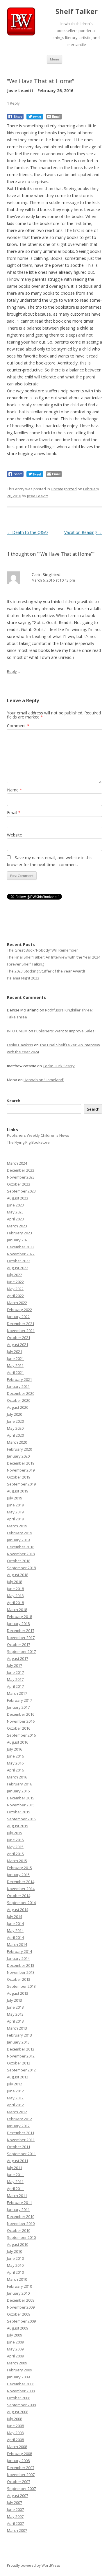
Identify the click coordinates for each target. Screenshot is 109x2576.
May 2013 (15, 2014)
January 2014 (18, 1958)
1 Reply (13, 103)
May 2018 (15, 1596)
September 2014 (21, 1903)
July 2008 (15, 2419)
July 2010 (15, 2251)
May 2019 (15, 1512)
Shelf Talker (77, 11)
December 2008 (21, 2384)
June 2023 (15, 1205)
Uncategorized (64, 489)
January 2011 (18, 2209)
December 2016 (21, 1714)
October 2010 (19, 2230)
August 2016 (18, 1742)
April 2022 (15, 1296)
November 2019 (21, 1470)
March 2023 (17, 1226)
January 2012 (18, 2126)
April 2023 (15, 1219)
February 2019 (19, 1533)
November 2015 (21, 1805)
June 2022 (15, 1282)
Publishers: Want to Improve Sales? (65, 1031)
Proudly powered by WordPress (33, 2565)
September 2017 (21, 1651)
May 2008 (15, 2433)
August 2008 (18, 2412)
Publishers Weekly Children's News (38, 1135)
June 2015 (15, 1840)
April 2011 (15, 2189)
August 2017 (18, 1658)
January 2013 (18, 2042)
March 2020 (17, 1442)
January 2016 (18, 1791)
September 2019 (21, 1484)
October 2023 (19, 1184)
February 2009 (19, 2370)
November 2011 (21, 2140)
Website (15, 835)
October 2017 (19, 1644)
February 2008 (19, 2454)
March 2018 (17, 1610)
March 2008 (17, 2447)
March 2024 (17, 1163)
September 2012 (21, 2070)
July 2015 (15, 1833)
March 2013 (17, 2028)
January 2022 (18, 1317)
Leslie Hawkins (20, 1045)
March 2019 (17, 1526)
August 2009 (18, 2328)
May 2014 (15, 1930)
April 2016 (15, 1770)
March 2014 (17, 1944)
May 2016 (15, 1763)
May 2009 (15, 2349)
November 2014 (21, 1889)
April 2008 (15, 2440)
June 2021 (15, 1358)
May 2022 (15, 1289)
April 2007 (15, 2523)
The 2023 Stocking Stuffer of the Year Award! (46, 971)
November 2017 (21, 1638)
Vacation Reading (83, 532)
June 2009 (15, 2342)
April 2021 (15, 1372)
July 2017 (15, 1665)
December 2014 (21, 1882)
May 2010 (15, 2265)
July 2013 (15, 2000)
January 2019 (18, 1540)
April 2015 (15, 1854)
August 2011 (18, 2161)
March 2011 (17, 2196)
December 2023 (21, 1170)
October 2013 (19, 1979)
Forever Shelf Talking (26, 964)
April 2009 (15, 2356)
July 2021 (15, 1352)
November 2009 (21, 2307)
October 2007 (19, 2482)
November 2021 (21, 1331)
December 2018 (21, 1547)
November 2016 (21, 1721)
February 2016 (19, 1784)
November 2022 (21, 1254)
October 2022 (19, 1261)
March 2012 (17, 2112)
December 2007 (21, 2468)
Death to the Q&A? (28, 532)
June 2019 (15, 1505)
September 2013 (21, 1986)
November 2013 (21, 1972)
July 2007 (15, 2502)
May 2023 (15, 1212)
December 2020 (21, 1393)
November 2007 (21, 2475)
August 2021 (18, 1345)
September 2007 (21, 2489)
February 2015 (19, 1868)
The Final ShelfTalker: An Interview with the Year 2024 (54, 957)
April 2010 (15, 2272)
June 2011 (15, 2175)
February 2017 (19, 1700)
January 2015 (18, 1875)
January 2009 (18, 2377)
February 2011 (19, 2203)
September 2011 (21, 2154)
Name (15, 790)
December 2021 (21, 1324)
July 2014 (15, 1917)
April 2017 (15, 1686)
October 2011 (19, 2147)
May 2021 (15, 1365)
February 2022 (19, 1310)
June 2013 (15, 2007)
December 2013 (21, 1965)
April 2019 (15, 1519)
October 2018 (19, 1561)
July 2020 (15, 1414)
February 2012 (19, 2119)
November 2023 (21, 1177)
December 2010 (21, 2216)
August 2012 (18, 2077)
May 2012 (15, 2098)
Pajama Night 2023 (23, 978)
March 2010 (17, 2279)
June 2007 (15, 2509)
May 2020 (15, 1428)
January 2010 (18, 2293)
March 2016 (17, 1777)
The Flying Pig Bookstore (28, 1142)
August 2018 (18, 1575)
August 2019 (18, 1491)
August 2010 (18, 2244)
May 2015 (15, 1847)
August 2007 (18, 2495)
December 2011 (21, 2133)
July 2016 (15, 1749)
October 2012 (19, 2063)
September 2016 (21, 1735)
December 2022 (21, 1247)
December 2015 (21, 1798)
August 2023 (18, 1198)
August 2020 (18, 1407)
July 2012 (15, 2084)
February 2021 (19, 1379)
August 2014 (18, 1910)
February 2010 (19, 2286)
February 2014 (19, 1951)
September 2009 (21, 2321)
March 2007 (17, 2530)
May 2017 (15, 1679)
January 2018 (18, 1624)
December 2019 (21, 1463)
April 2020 (15, 1435)
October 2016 (19, 1728)
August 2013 (18, 1993)
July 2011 (15, 2168)
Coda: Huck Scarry (59, 1066)
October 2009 (19, 2314)
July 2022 (15, 1275)
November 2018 (21, 1554)
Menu (54, 59)
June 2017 (15, 1672)
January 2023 (18, 1240)
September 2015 (21, 1819)
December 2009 (21, 2300)
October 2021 (19, 1338)
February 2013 (19, 2035)
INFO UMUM (17, 1031)
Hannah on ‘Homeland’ (44, 1080)
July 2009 (15, 2335)
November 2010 (21, 2223)
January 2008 (18, 2461)
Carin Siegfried (46, 574)
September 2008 (21, 2405)
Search (14, 1101)
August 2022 (18, 1268)
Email (14, 813)
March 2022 (17, 1303)
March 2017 (17, 1693)
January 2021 (18, 1386)
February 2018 (19, 1617)
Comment (18, 726)
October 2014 (19, 1896)
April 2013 (15, 2021)
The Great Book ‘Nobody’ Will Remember (42, 950)
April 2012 (15, 2105)
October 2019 (19, 1477)
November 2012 (21, 2056)
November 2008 (21, 2391)
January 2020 (18, 1456)
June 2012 (15, 2091)
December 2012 (21, 2049)
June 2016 (15, 1756)
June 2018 (15, 1589)
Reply (12, 671)
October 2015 (19, 1812)
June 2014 (15, 1923)
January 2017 (18, 1707)
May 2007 (15, 2516)
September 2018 (21, 1568)
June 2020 (15, 1421)
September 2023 (21, 1191)
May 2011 (15, 2182)
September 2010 (21, 2237)
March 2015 (17, 1861)
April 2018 (15, 1603)
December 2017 (21, 1631)
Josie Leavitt (37, 496)
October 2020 (19, 1400)
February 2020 (19, 1449)
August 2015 (18, 1826)
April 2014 (15, 1937)
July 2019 (15, 1498)
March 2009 (17, 2363)
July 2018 (15, 1582)
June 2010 (15, 2258)
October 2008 (19, 2398)
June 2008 (15, 2426)
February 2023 (19, 1233)
